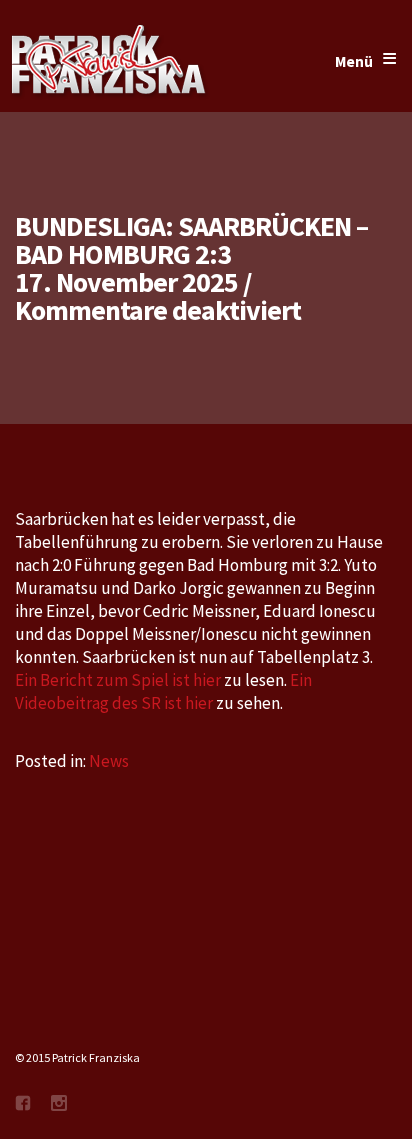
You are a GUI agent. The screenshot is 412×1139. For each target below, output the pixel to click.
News (109, 761)
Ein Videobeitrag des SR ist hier (163, 691)
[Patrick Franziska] (110, 62)
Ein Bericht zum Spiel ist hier (118, 680)
